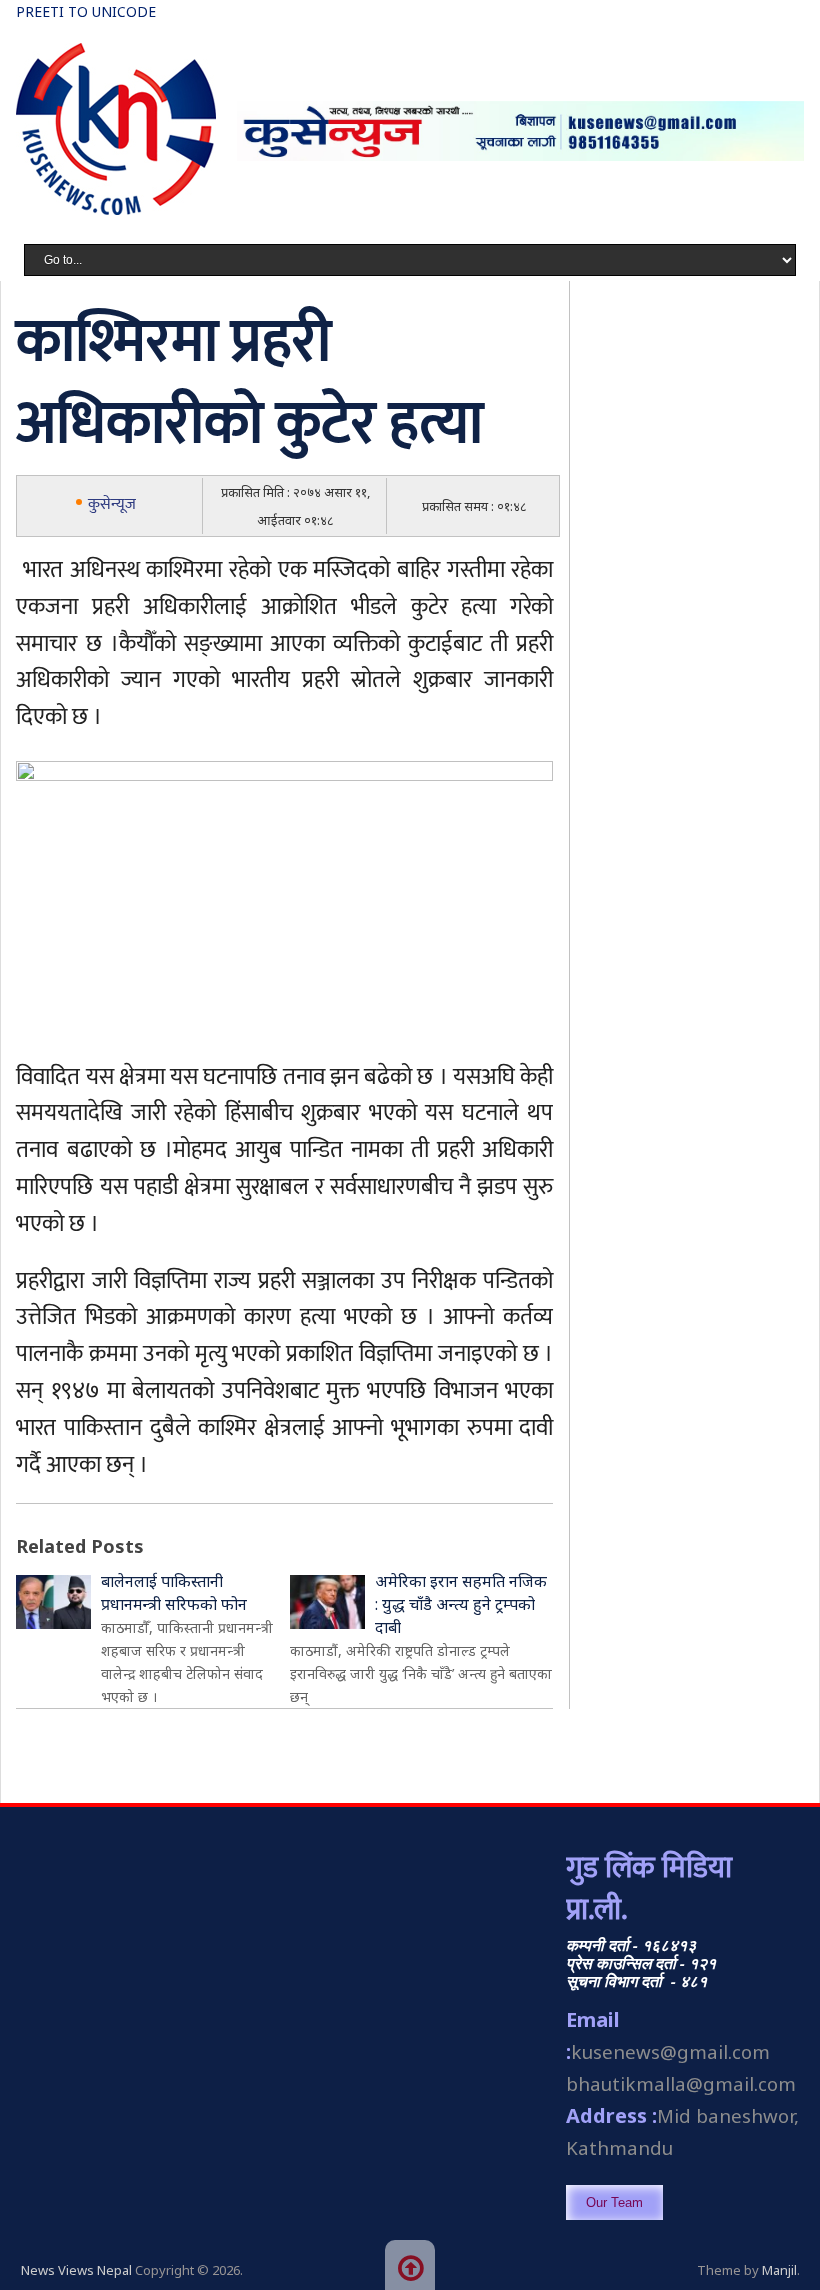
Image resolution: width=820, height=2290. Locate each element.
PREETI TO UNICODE (86, 11)
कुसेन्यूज (112, 504)
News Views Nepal (76, 2270)
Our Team (614, 2202)
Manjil (779, 2270)
